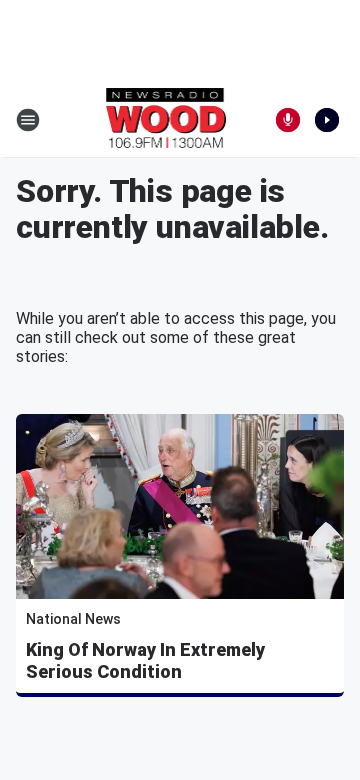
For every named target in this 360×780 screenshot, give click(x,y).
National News (73, 619)
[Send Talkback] (288, 120)
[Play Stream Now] (327, 120)
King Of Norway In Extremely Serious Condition (145, 660)
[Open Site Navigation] (28, 120)
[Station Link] (166, 120)
